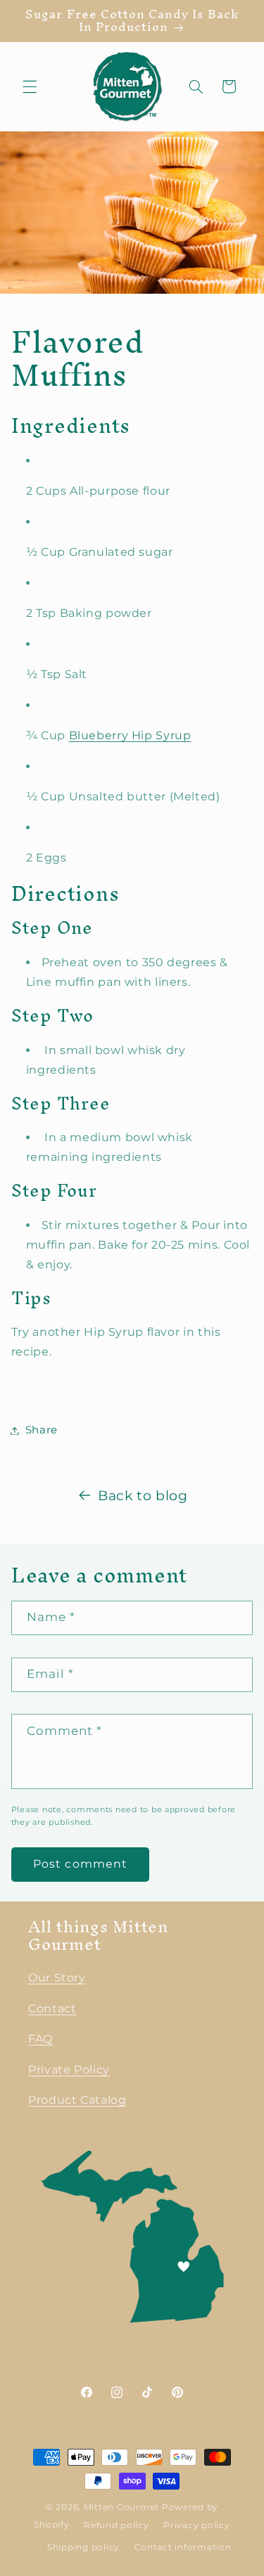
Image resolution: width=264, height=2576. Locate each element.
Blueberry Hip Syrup (130, 735)
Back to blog (143, 1496)
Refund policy (117, 2525)
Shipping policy (83, 2547)
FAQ (40, 2039)
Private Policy (69, 2070)
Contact (52, 2009)
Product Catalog (77, 2100)
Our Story (57, 1978)
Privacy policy (196, 2525)
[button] (30, 86)
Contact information (183, 2547)
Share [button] (42, 1430)
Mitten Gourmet (121, 2507)
